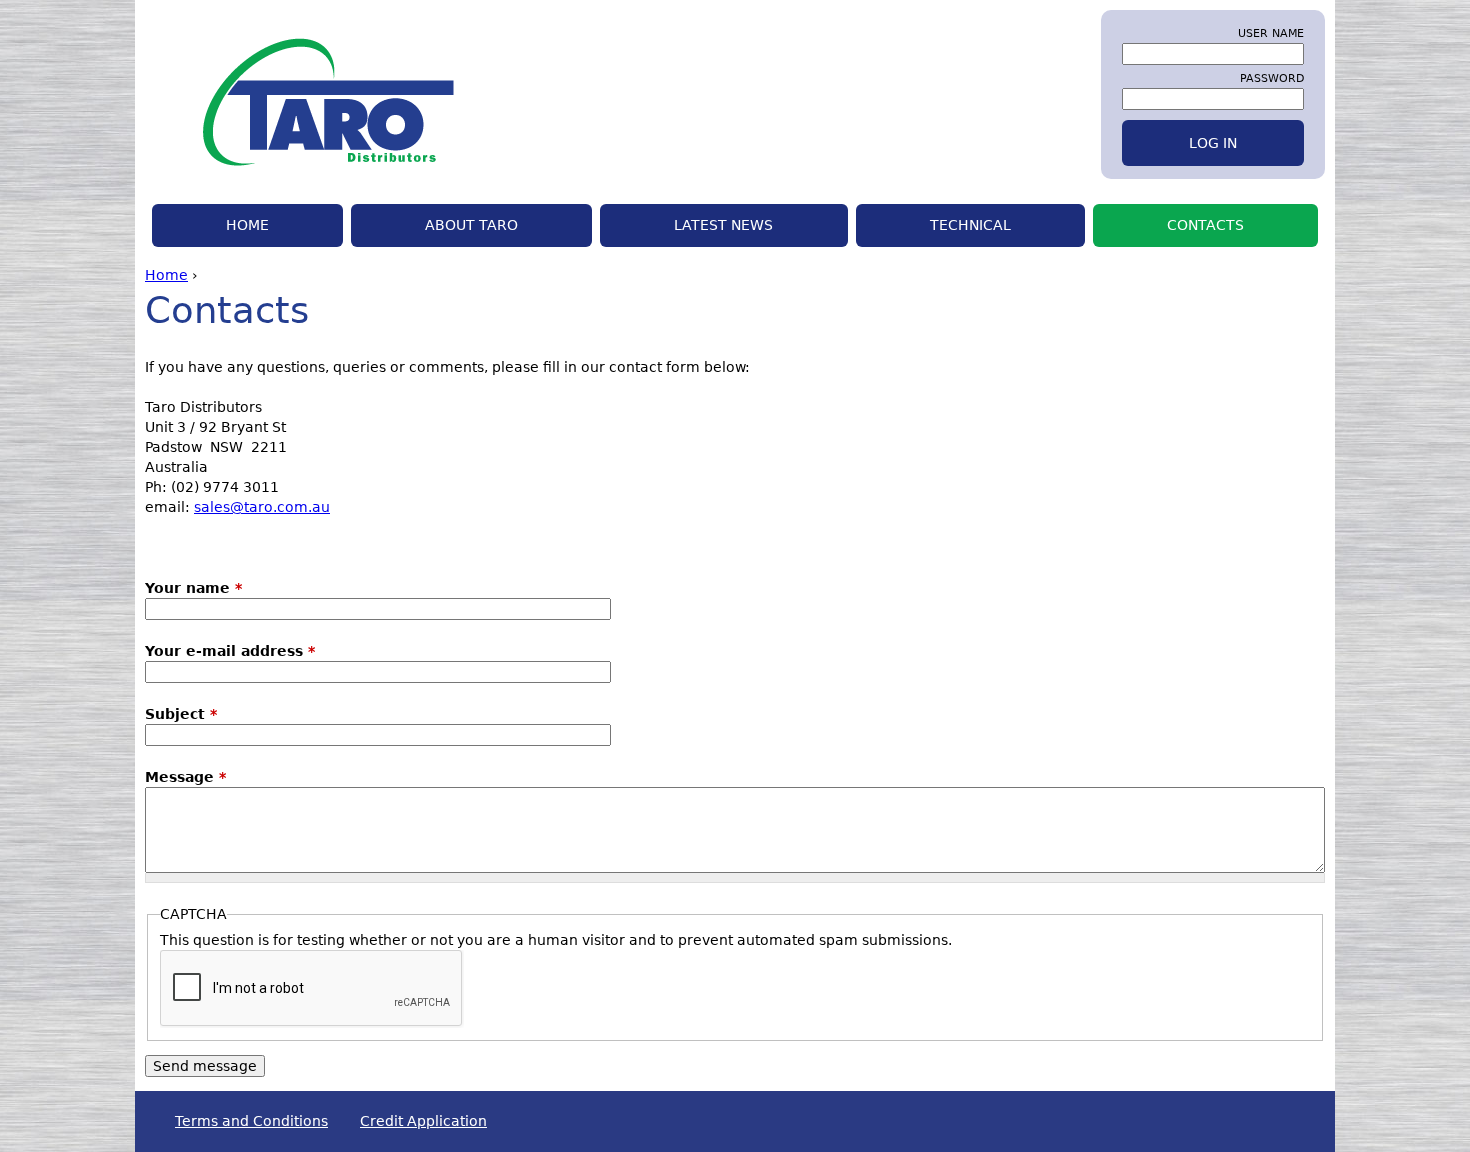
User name (1271, 33)
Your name (193, 588)
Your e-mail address (230, 651)
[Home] (299, 100)
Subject (181, 714)
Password (1272, 78)
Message (185, 777)
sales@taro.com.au (262, 507)
